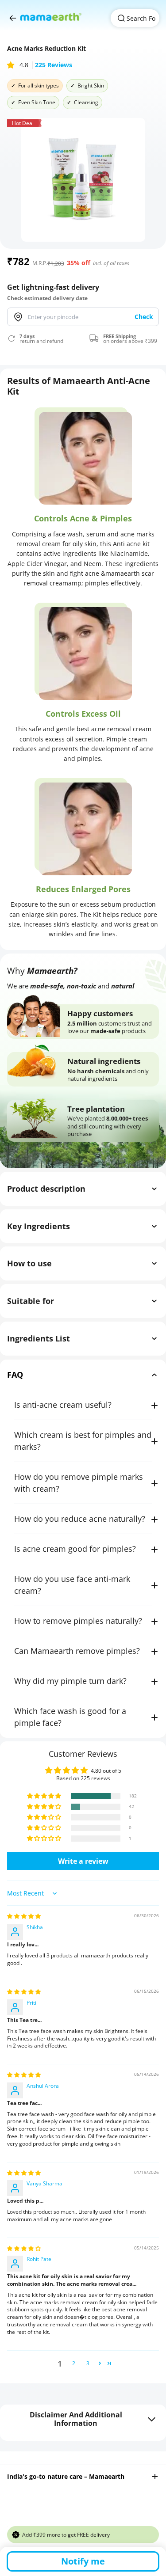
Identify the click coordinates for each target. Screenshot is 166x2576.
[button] (12, 65)
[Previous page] (13, 18)
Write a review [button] (83, 1861)
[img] (24, 1916)
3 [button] (88, 2363)
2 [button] (74, 2363)
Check (144, 317)
